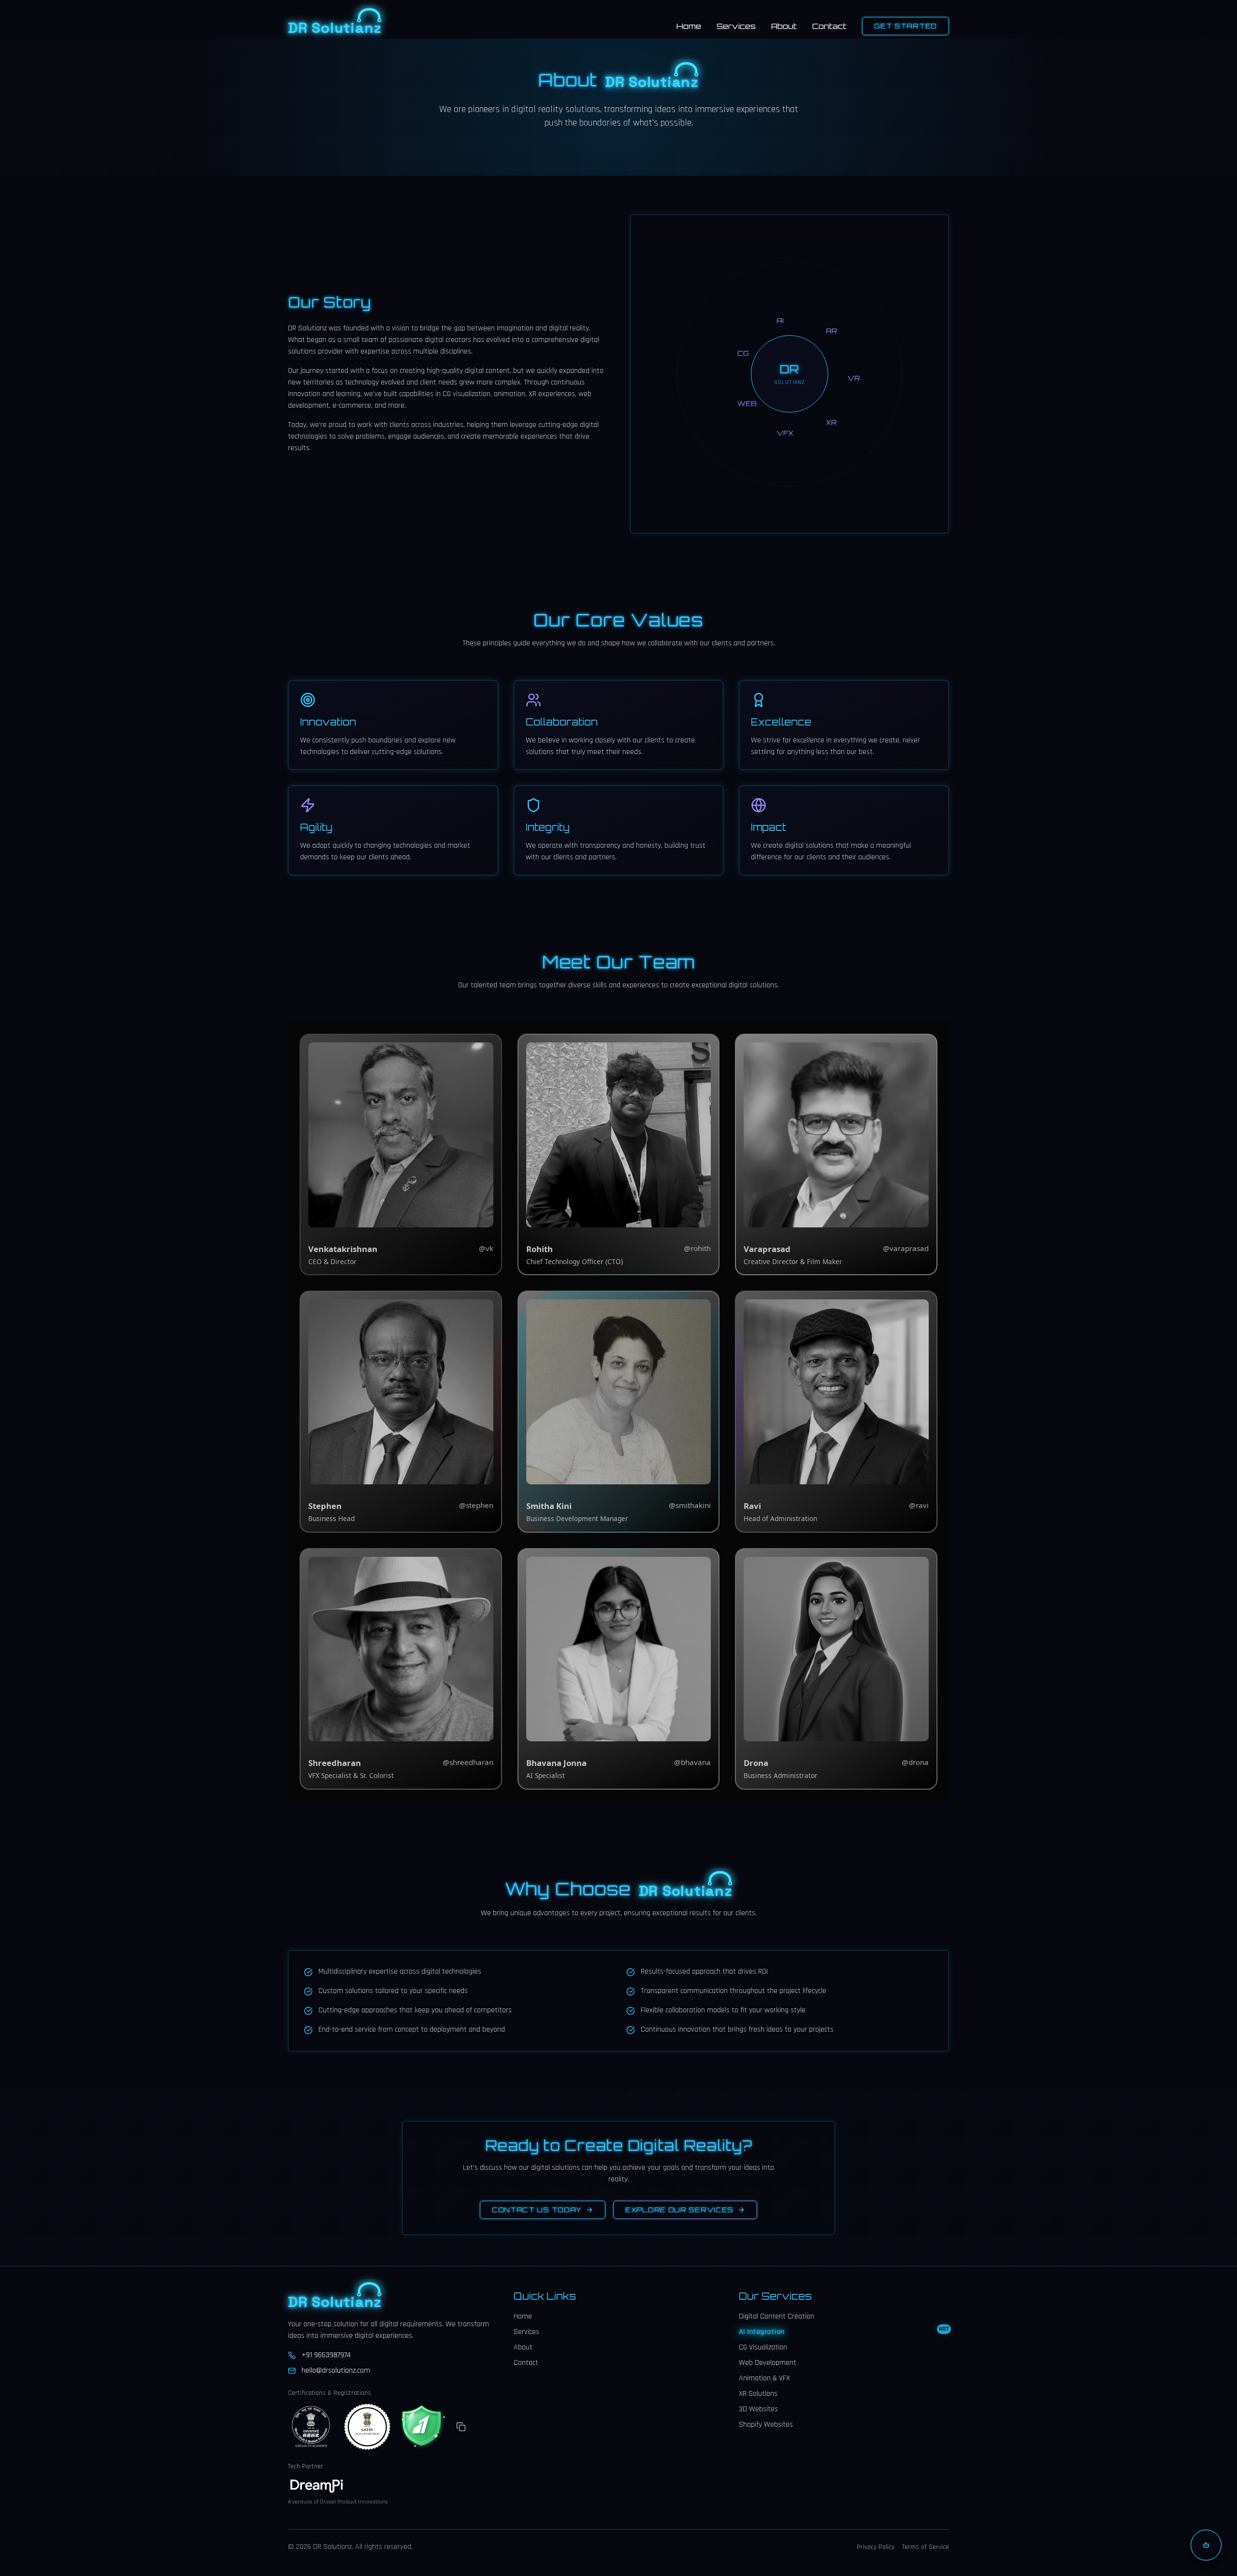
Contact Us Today (537, 2210)
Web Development (768, 2363)
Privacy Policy (876, 2547)
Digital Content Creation (777, 2316)
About (784, 26)
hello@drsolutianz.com (336, 2370)
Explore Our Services (679, 2210)
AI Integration (844, 2332)
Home (689, 26)
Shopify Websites (766, 2425)
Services (736, 26)
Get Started (906, 26)
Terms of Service (926, 2547)
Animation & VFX (764, 2378)
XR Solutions (758, 2394)
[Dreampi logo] (317, 2487)
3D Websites (758, 2409)
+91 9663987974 (326, 2355)
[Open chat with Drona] (1206, 2545)
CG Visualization (763, 2347)
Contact (829, 26)
